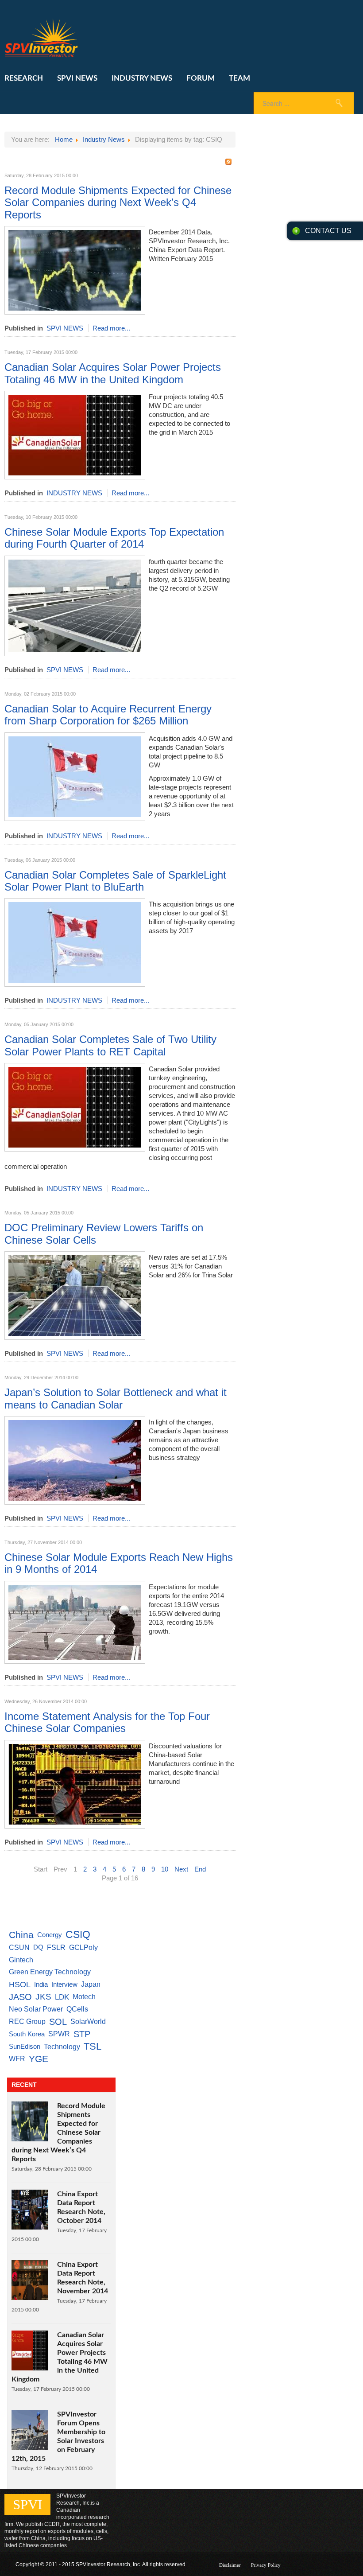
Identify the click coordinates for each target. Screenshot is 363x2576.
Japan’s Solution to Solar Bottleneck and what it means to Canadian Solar (116, 1398)
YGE (39, 2059)
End (200, 1869)
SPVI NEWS (65, 328)
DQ (38, 1947)
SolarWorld (88, 2021)
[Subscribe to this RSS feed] (228, 162)
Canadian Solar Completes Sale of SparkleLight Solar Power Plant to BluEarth (115, 881)
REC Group (27, 2021)
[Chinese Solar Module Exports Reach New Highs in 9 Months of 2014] (75, 1661)
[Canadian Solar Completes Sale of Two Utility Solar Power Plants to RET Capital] (75, 1149)
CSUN (19, 1947)
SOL (58, 2022)
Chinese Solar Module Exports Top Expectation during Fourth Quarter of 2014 (114, 538)
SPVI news (77, 78)
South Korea (27, 2034)
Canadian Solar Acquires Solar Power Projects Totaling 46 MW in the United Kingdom (113, 373)
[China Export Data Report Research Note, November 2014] (30, 2298)
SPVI (27, 2504)
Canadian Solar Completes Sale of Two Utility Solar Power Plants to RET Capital (110, 1045)
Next (181, 1869)
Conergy (50, 1935)
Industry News (142, 78)
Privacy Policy (266, 2565)
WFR (17, 2059)
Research (24, 78)
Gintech (21, 1960)
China (21, 1935)
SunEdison (25, 2046)
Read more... (111, 328)
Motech (84, 1997)
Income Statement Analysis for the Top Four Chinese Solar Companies (107, 1722)
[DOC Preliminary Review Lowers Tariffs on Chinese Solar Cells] (75, 1337)
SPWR (59, 2034)
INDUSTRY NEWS (74, 493)
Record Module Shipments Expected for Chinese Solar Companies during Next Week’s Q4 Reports (118, 202)
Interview (64, 1984)
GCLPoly (83, 1947)
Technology (62, 2047)
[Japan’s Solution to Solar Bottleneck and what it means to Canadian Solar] (75, 1502)
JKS (43, 1997)
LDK (62, 1997)
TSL (93, 2046)
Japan (91, 1984)
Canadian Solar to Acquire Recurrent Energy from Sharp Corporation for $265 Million (108, 715)
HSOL (20, 1985)
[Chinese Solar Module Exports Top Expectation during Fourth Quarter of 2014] (75, 654)
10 (165, 1869)
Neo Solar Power (36, 2009)
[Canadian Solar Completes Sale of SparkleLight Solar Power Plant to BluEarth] (75, 984)
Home (64, 139)
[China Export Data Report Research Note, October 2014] (30, 2227)
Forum (201, 78)
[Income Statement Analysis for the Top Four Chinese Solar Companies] (75, 1826)
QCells (77, 2009)
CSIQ (78, 1935)
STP (82, 2034)
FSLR (56, 1947)
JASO (20, 1997)
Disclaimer (230, 2565)
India (41, 1984)
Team (239, 78)
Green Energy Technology (50, 1972)
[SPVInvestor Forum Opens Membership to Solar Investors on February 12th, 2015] (30, 2447)
